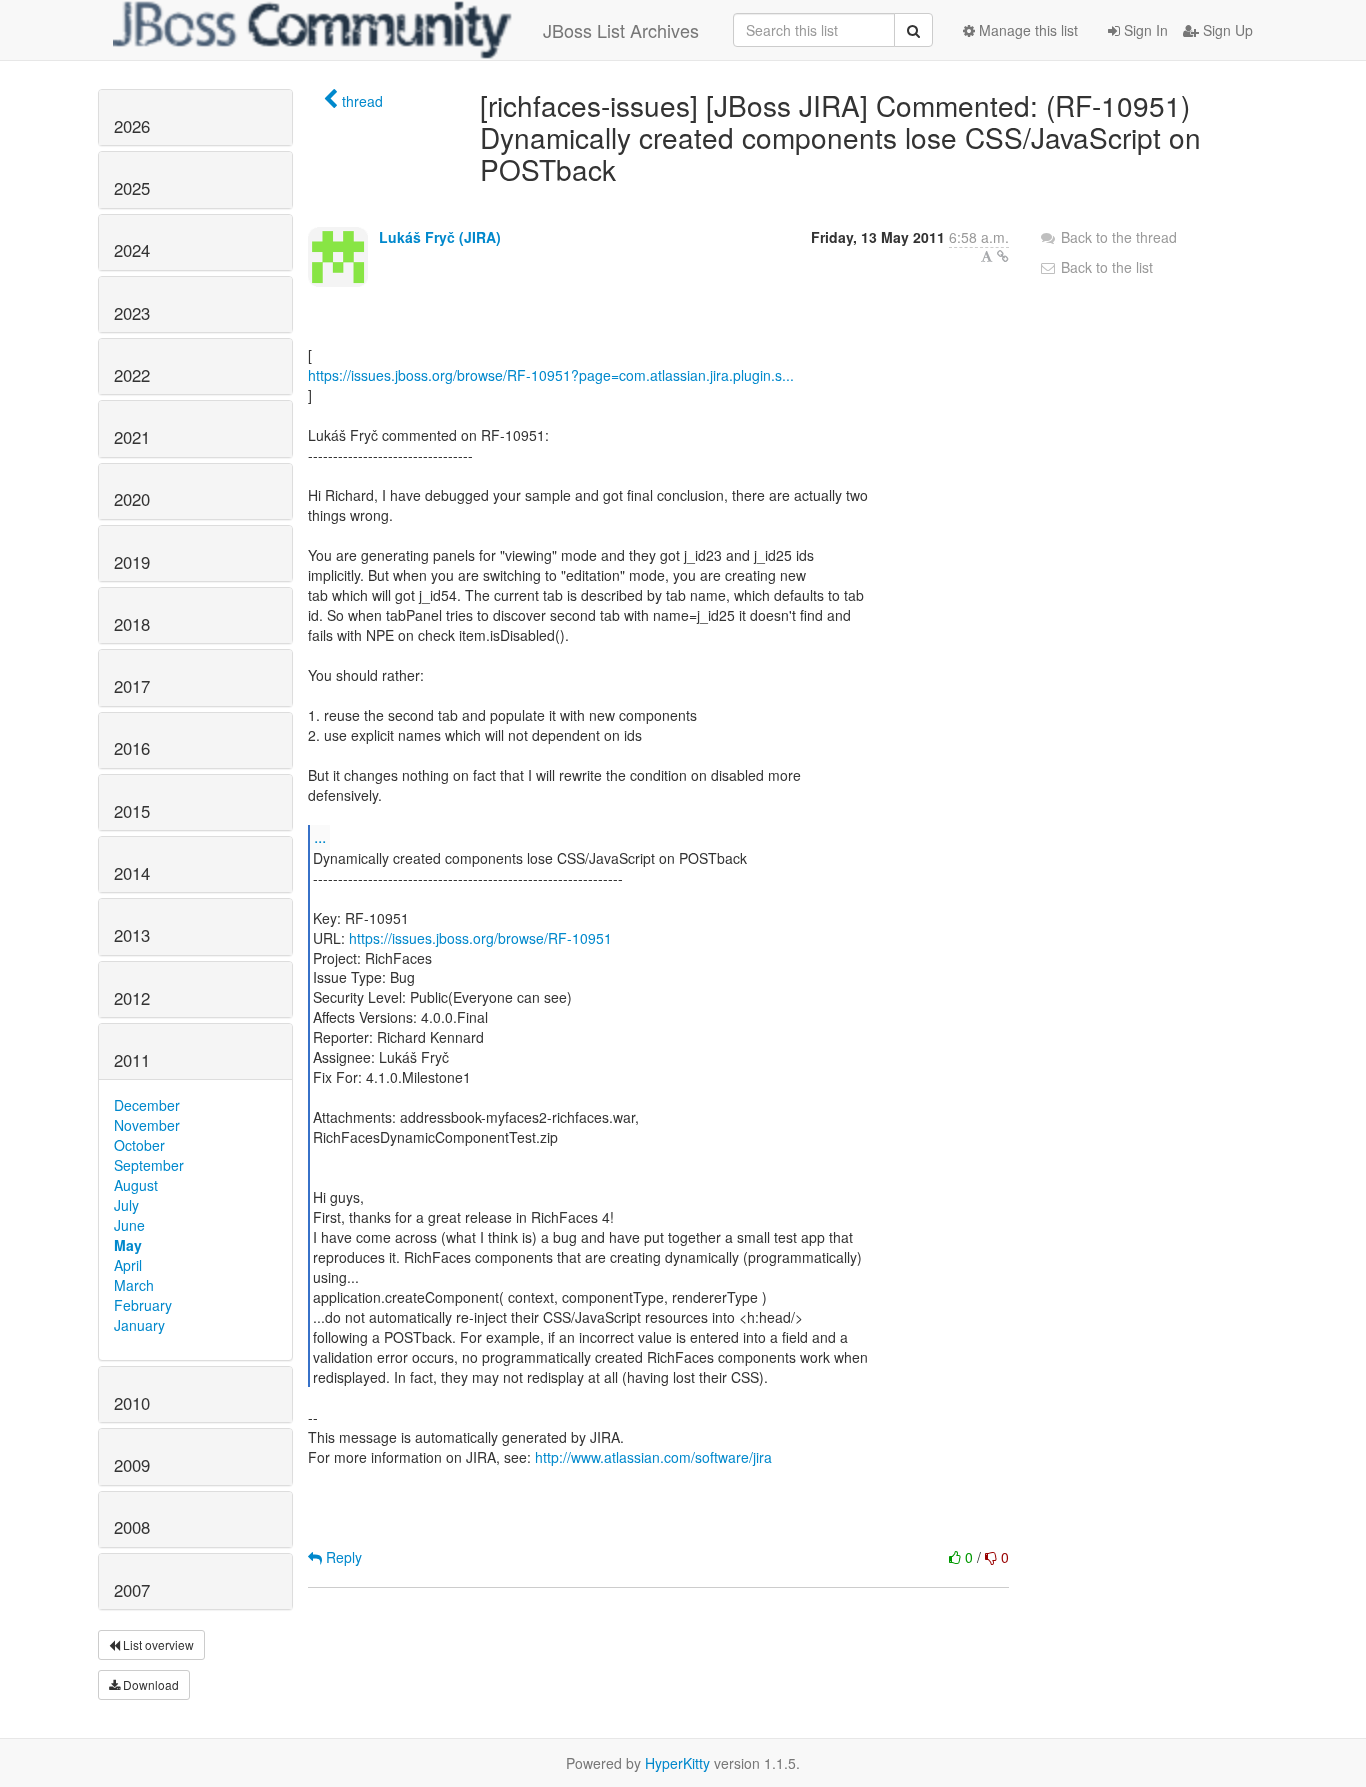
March (134, 1285)
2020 (132, 499)
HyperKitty (677, 1763)
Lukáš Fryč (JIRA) (440, 237)
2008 (132, 1527)
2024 (132, 250)
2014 (132, 873)
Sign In (1144, 30)
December (147, 1105)
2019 (132, 562)
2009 (132, 1465)
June (129, 1225)
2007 (132, 1590)
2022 (132, 375)
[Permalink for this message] (1003, 256)
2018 (132, 624)
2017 (132, 686)
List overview (157, 1644)
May (128, 1245)
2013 (132, 935)
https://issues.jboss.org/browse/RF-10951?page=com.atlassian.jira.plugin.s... (551, 375)
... (320, 836)
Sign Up (1226, 30)
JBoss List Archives (621, 30)
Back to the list (1105, 267)
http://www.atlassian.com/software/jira (653, 1457)
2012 (132, 998)
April (128, 1265)
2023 (132, 313)
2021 (132, 437)
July (126, 1205)
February (143, 1305)
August (136, 1185)
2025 (132, 188)
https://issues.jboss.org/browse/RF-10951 (480, 938)
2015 (132, 811)
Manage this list (1026, 30)
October (139, 1145)
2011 (132, 1060)
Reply (342, 1557)
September (149, 1165)
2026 (132, 126)
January (139, 1325)
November (147, 1125)
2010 (132, 1403)
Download (149, 1684)
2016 (132, 748)
